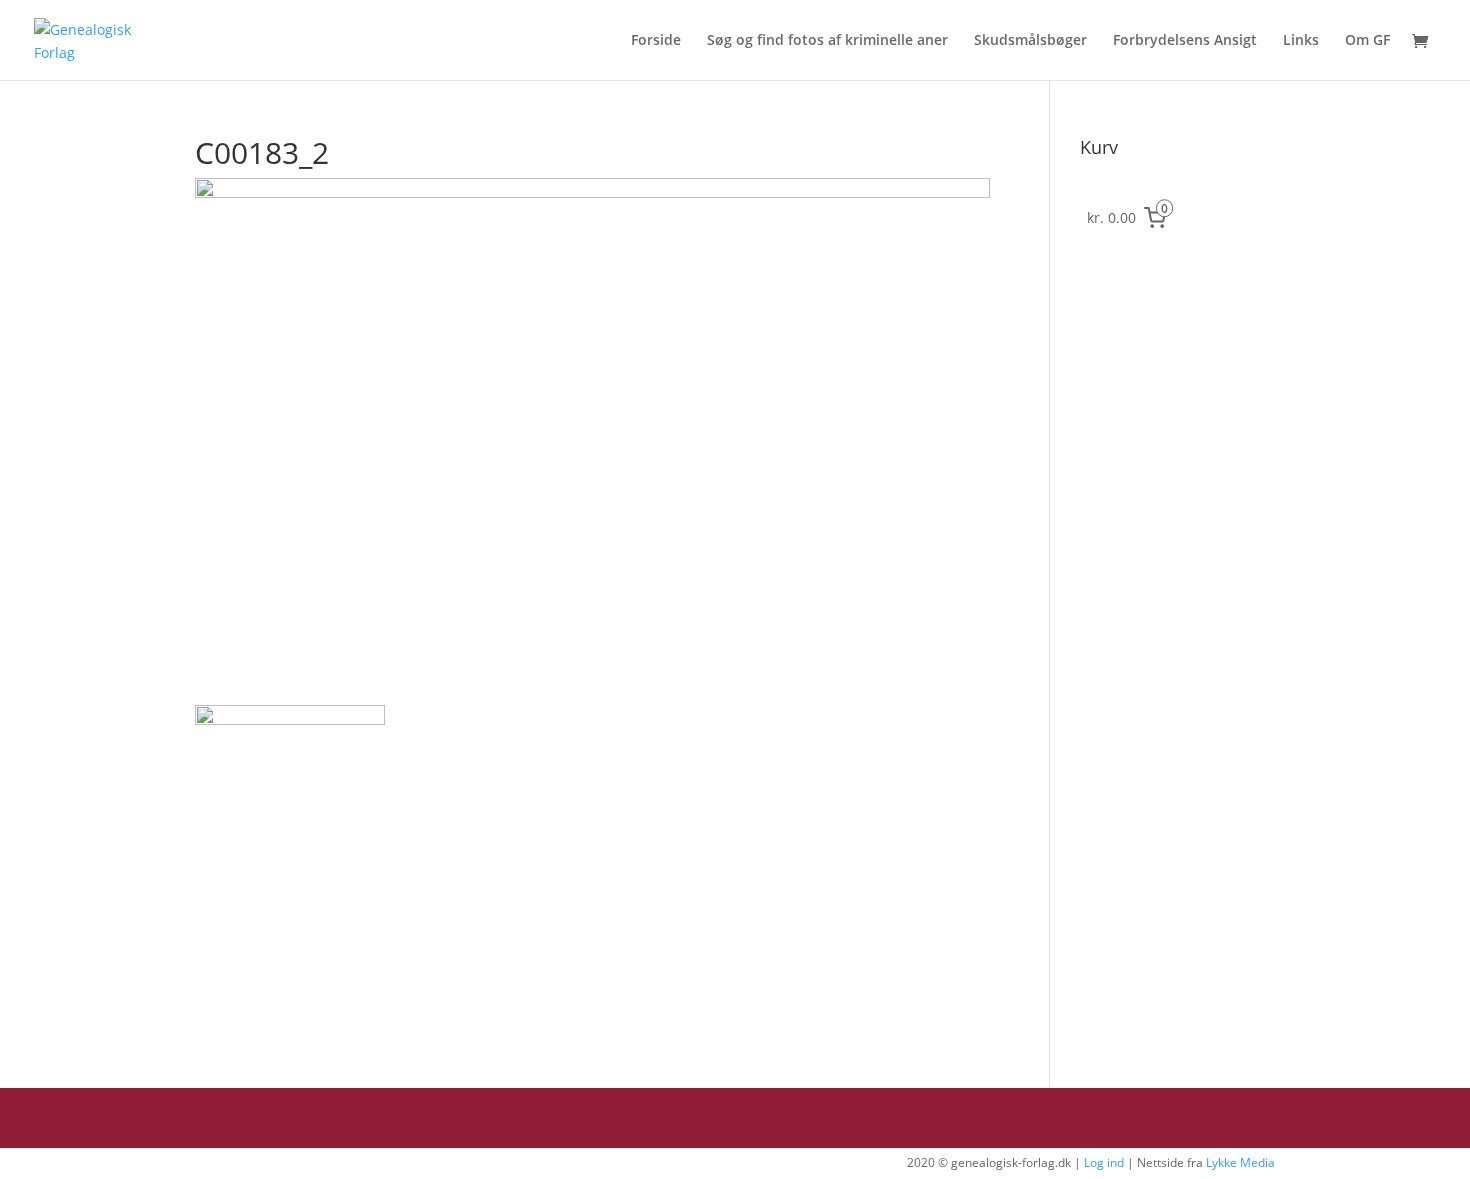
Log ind (1104, 1162)
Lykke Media (1240, 1162)
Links (1301, 41)
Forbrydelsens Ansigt (1185, 41)
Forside (656, 41)
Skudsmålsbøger (1030, 41)
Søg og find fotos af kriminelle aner (827, 41)
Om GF (1367, 41)
